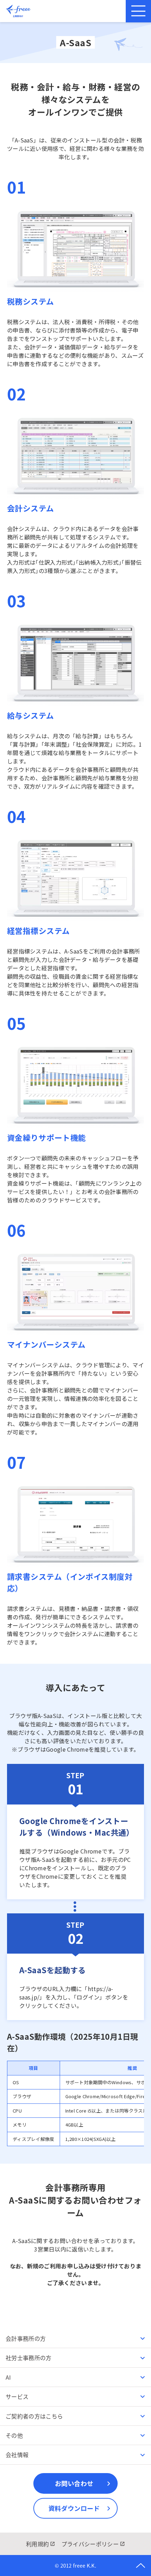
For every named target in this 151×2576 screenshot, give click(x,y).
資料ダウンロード (74, 2508)
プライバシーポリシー (90, 2544)
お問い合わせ (74, 2483)
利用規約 (37, 2544)
